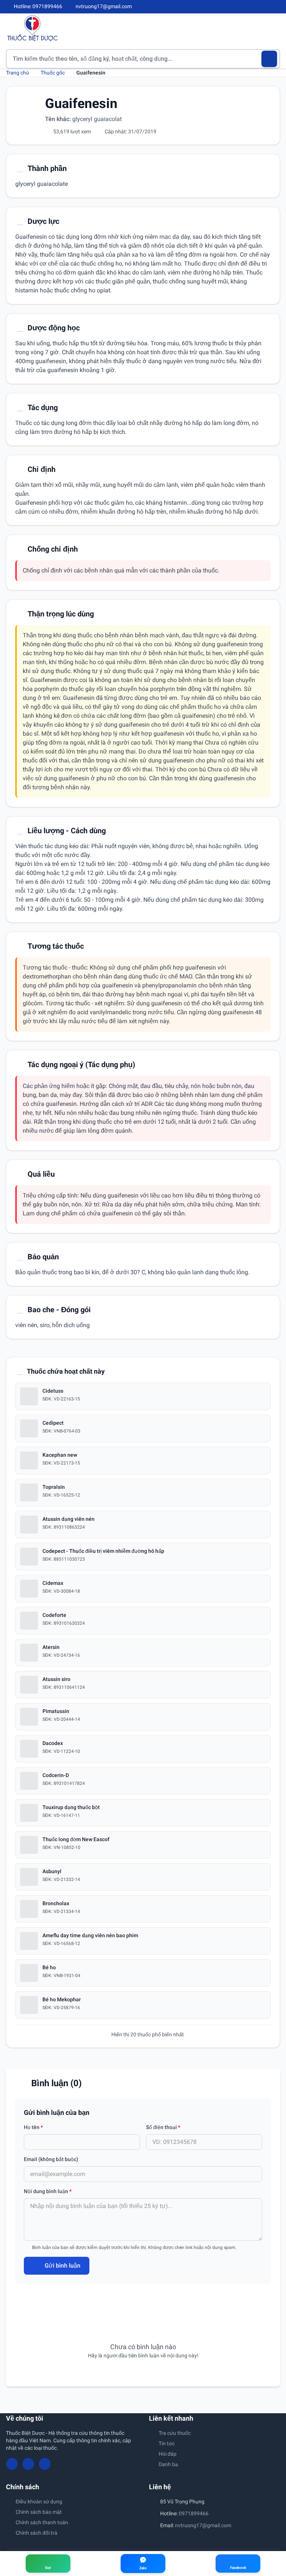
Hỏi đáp (168, 2454)
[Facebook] (252, 7)
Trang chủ (18, 73)
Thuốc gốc (53, 73)
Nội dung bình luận (48, 2191)
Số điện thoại (163, 2127)
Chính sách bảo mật (39, 2512)
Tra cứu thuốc (175, 2433)
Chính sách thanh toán (42, 2522)
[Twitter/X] (277, 7)
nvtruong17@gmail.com (203, 2525)
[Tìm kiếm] (269, 59)
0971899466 (194, 2513)
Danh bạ (168, 2464)
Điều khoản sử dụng (39, 2502)
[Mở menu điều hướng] (274, 28)
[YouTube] (264, 7)
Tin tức (167, 2443)
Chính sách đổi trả (36, 2533)
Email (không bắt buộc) (51, 2159)
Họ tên (33, 2127)
